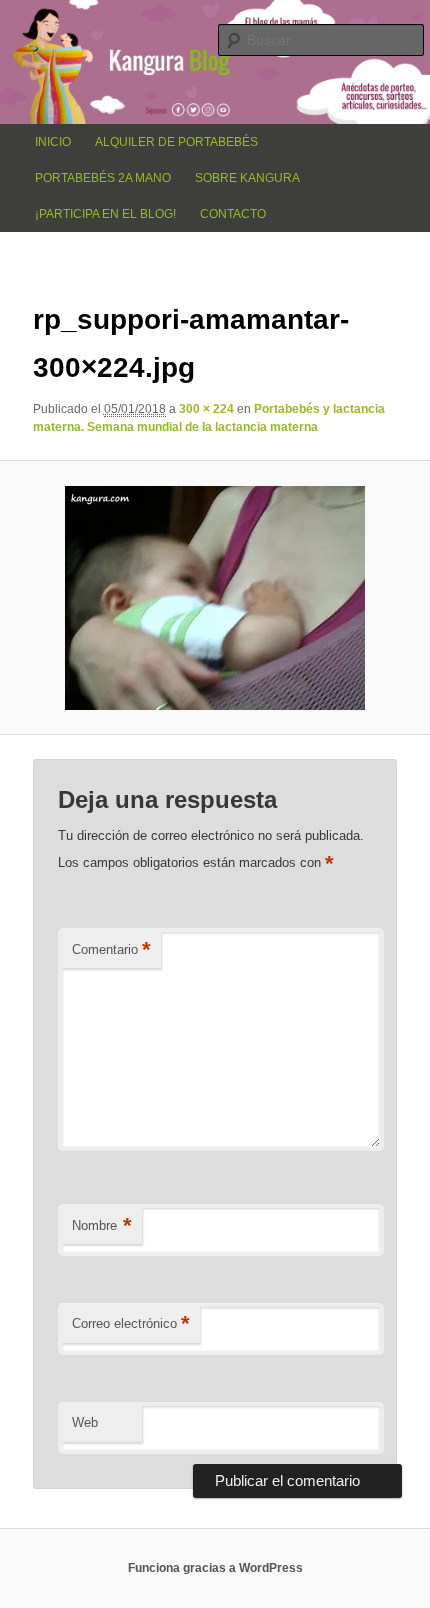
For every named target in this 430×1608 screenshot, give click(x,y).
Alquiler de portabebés (176, 142)
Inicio (53, 142)
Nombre (102, 1225)
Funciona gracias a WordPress (215, 1568)
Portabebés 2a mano (103, 178)
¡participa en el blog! (105, 214)
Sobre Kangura (247, 178)
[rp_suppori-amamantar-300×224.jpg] (215, 598)
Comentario (111, 949)
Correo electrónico (131, 1323)
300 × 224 (206, 409)
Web (85, 1422)
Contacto (233, 214)
